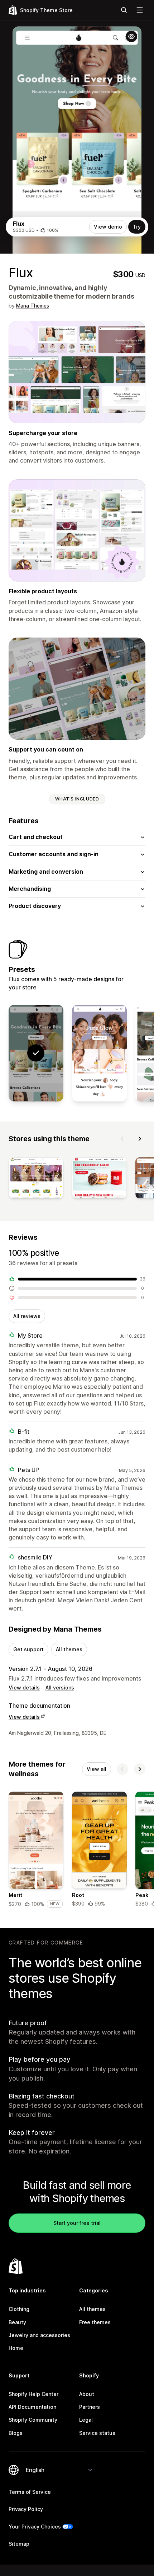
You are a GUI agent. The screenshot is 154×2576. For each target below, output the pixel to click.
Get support (28, 1649)
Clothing (19, 2309)
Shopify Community (33, 2420)
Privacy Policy (26, 2509)
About (87, 2394)
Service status (97, 2433)
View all (97, 1769)
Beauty (17, 2322)
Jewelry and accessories (39, 2335)
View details (24, 1688)
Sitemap (19, 2544)
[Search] (124, 10)
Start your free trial (77, 2223)
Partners (90, 2407)
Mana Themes (33, 306)
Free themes (95, 2322)
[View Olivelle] (99, 1053)
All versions (60, 1688)
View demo (108, 227)
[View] (36, 1179)
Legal (86, 2420)
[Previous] (122, 1139)
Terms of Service (30, 2492)
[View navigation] (140, 10)
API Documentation (32, 2407)
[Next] (140, 1139)
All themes (69, 1649)
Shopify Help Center (33, 2394)
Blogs (16, 2433)
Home (16, 2348)
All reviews (27, 1316)
